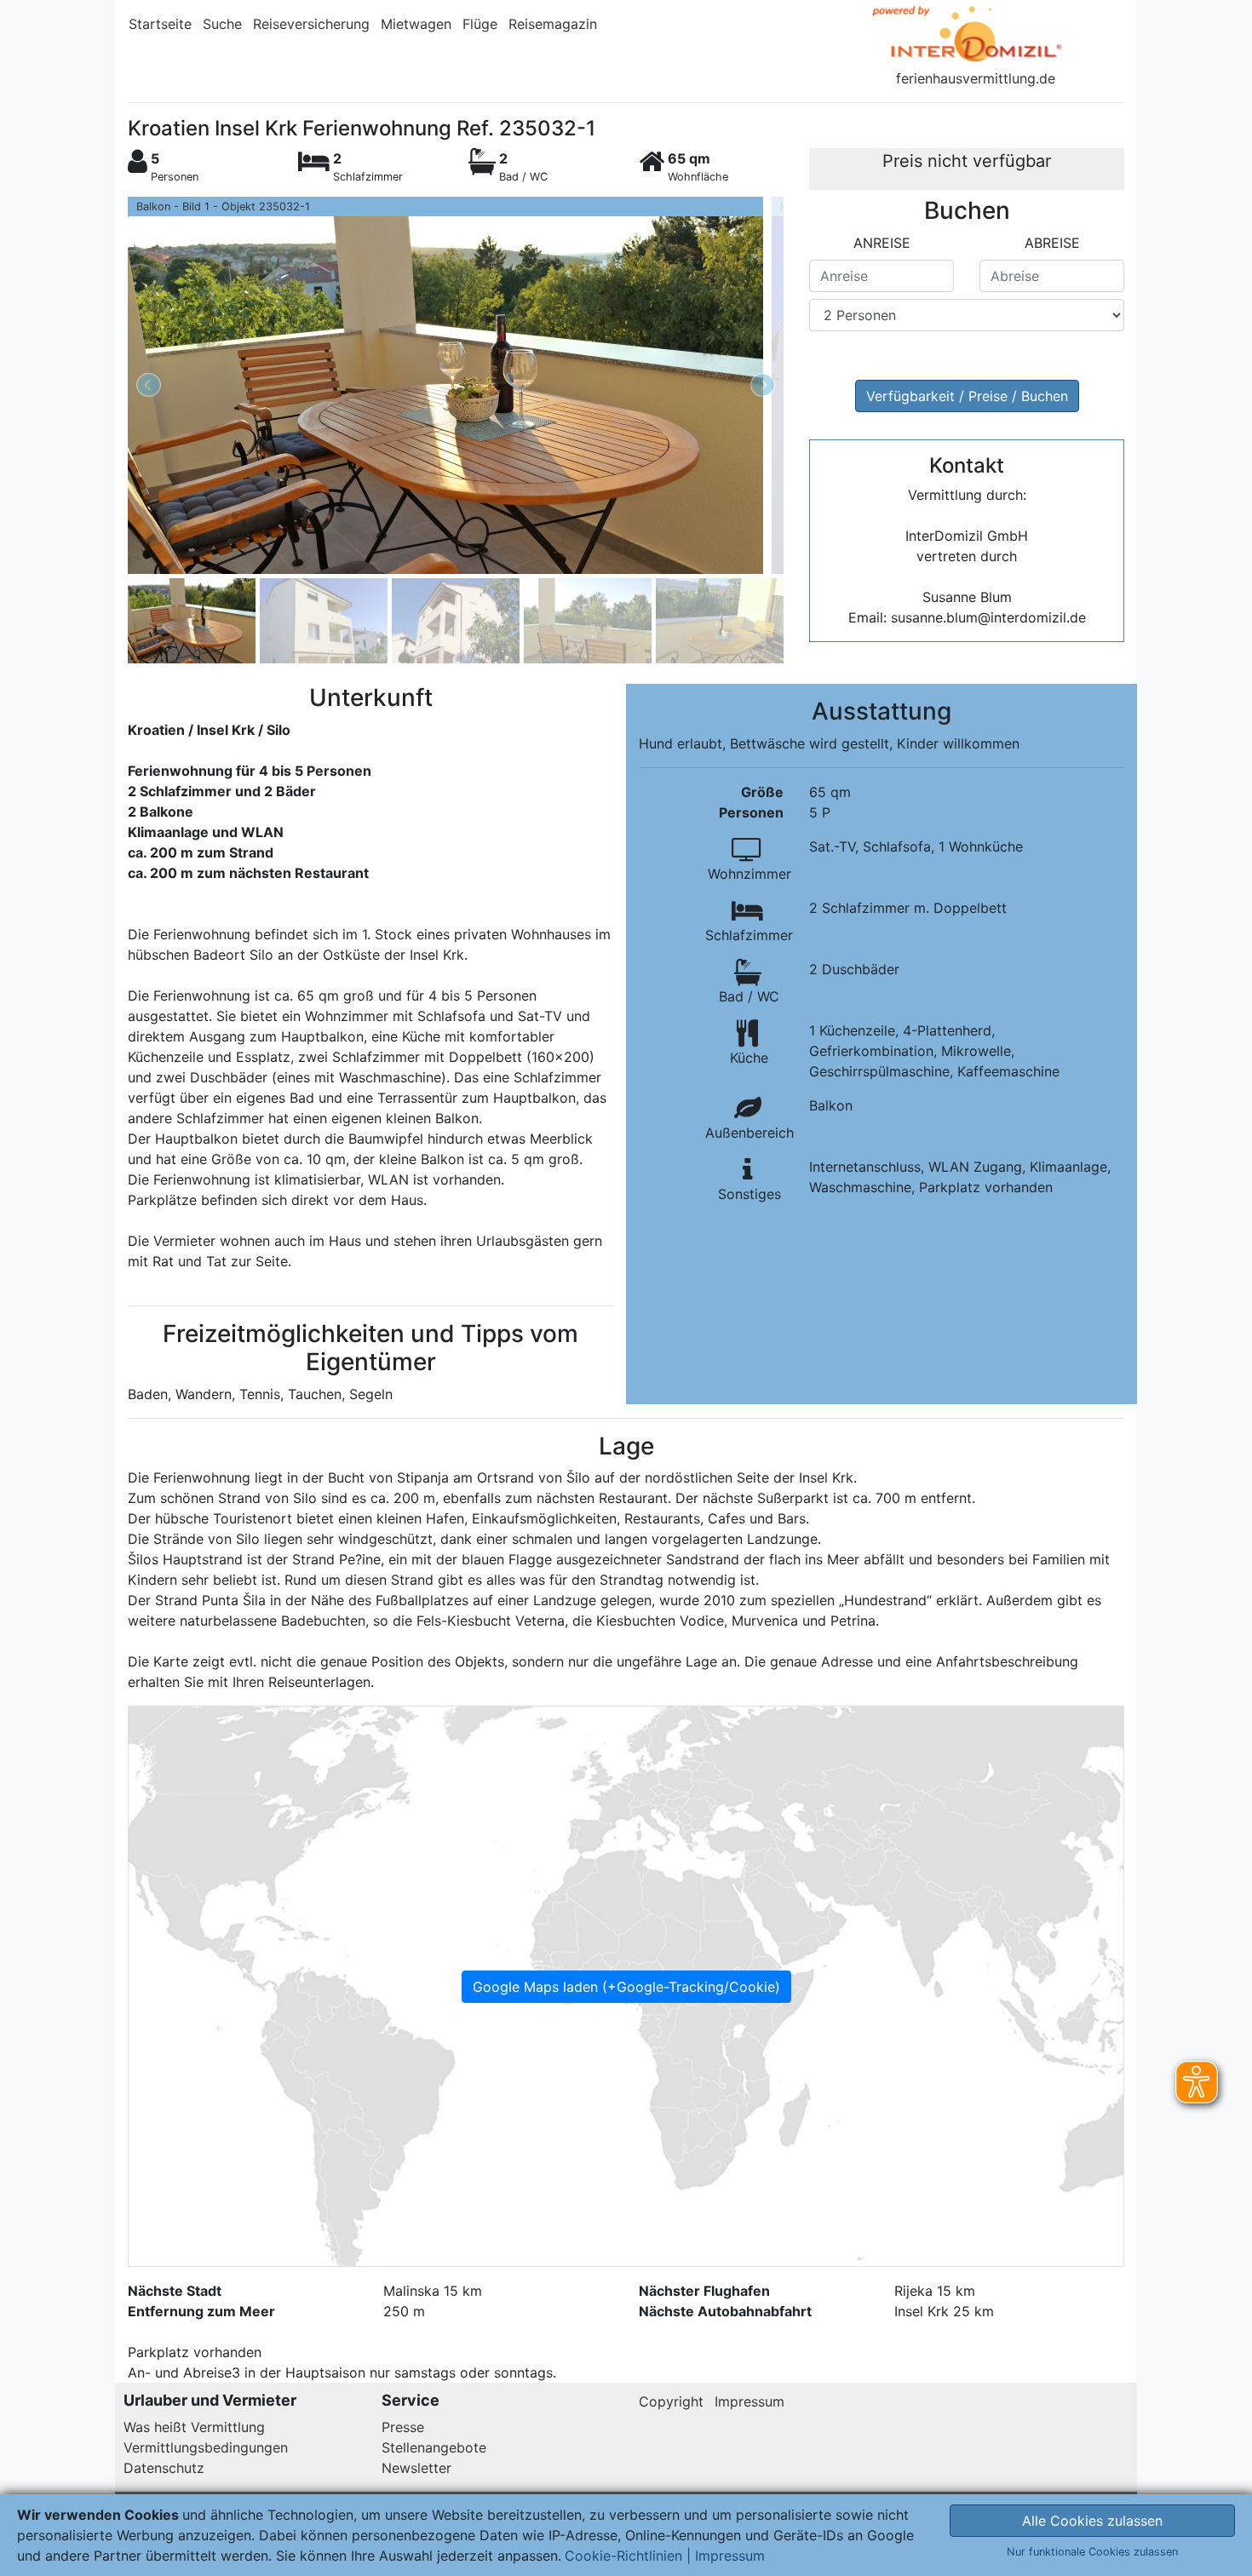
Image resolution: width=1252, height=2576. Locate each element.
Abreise (1052, 243)
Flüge (480, 24)
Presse (403, 2427)
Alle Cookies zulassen (1092, 2521)
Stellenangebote (434, 2447)
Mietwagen (416, 24)
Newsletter (416, 2468)
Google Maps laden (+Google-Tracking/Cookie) (626, 1987)
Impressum (749, 2401)
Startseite (160, 24)
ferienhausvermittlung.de (976, 78)
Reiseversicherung (311, 24)
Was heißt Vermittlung (194, 2427)
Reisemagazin (553, 24)
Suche (222, 24)
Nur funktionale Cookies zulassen (1092, 2552)
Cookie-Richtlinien (623, 2556)
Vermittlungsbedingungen (206, 2447)
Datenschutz (164, 2468)
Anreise (882, 243)
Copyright (671, 2401)
